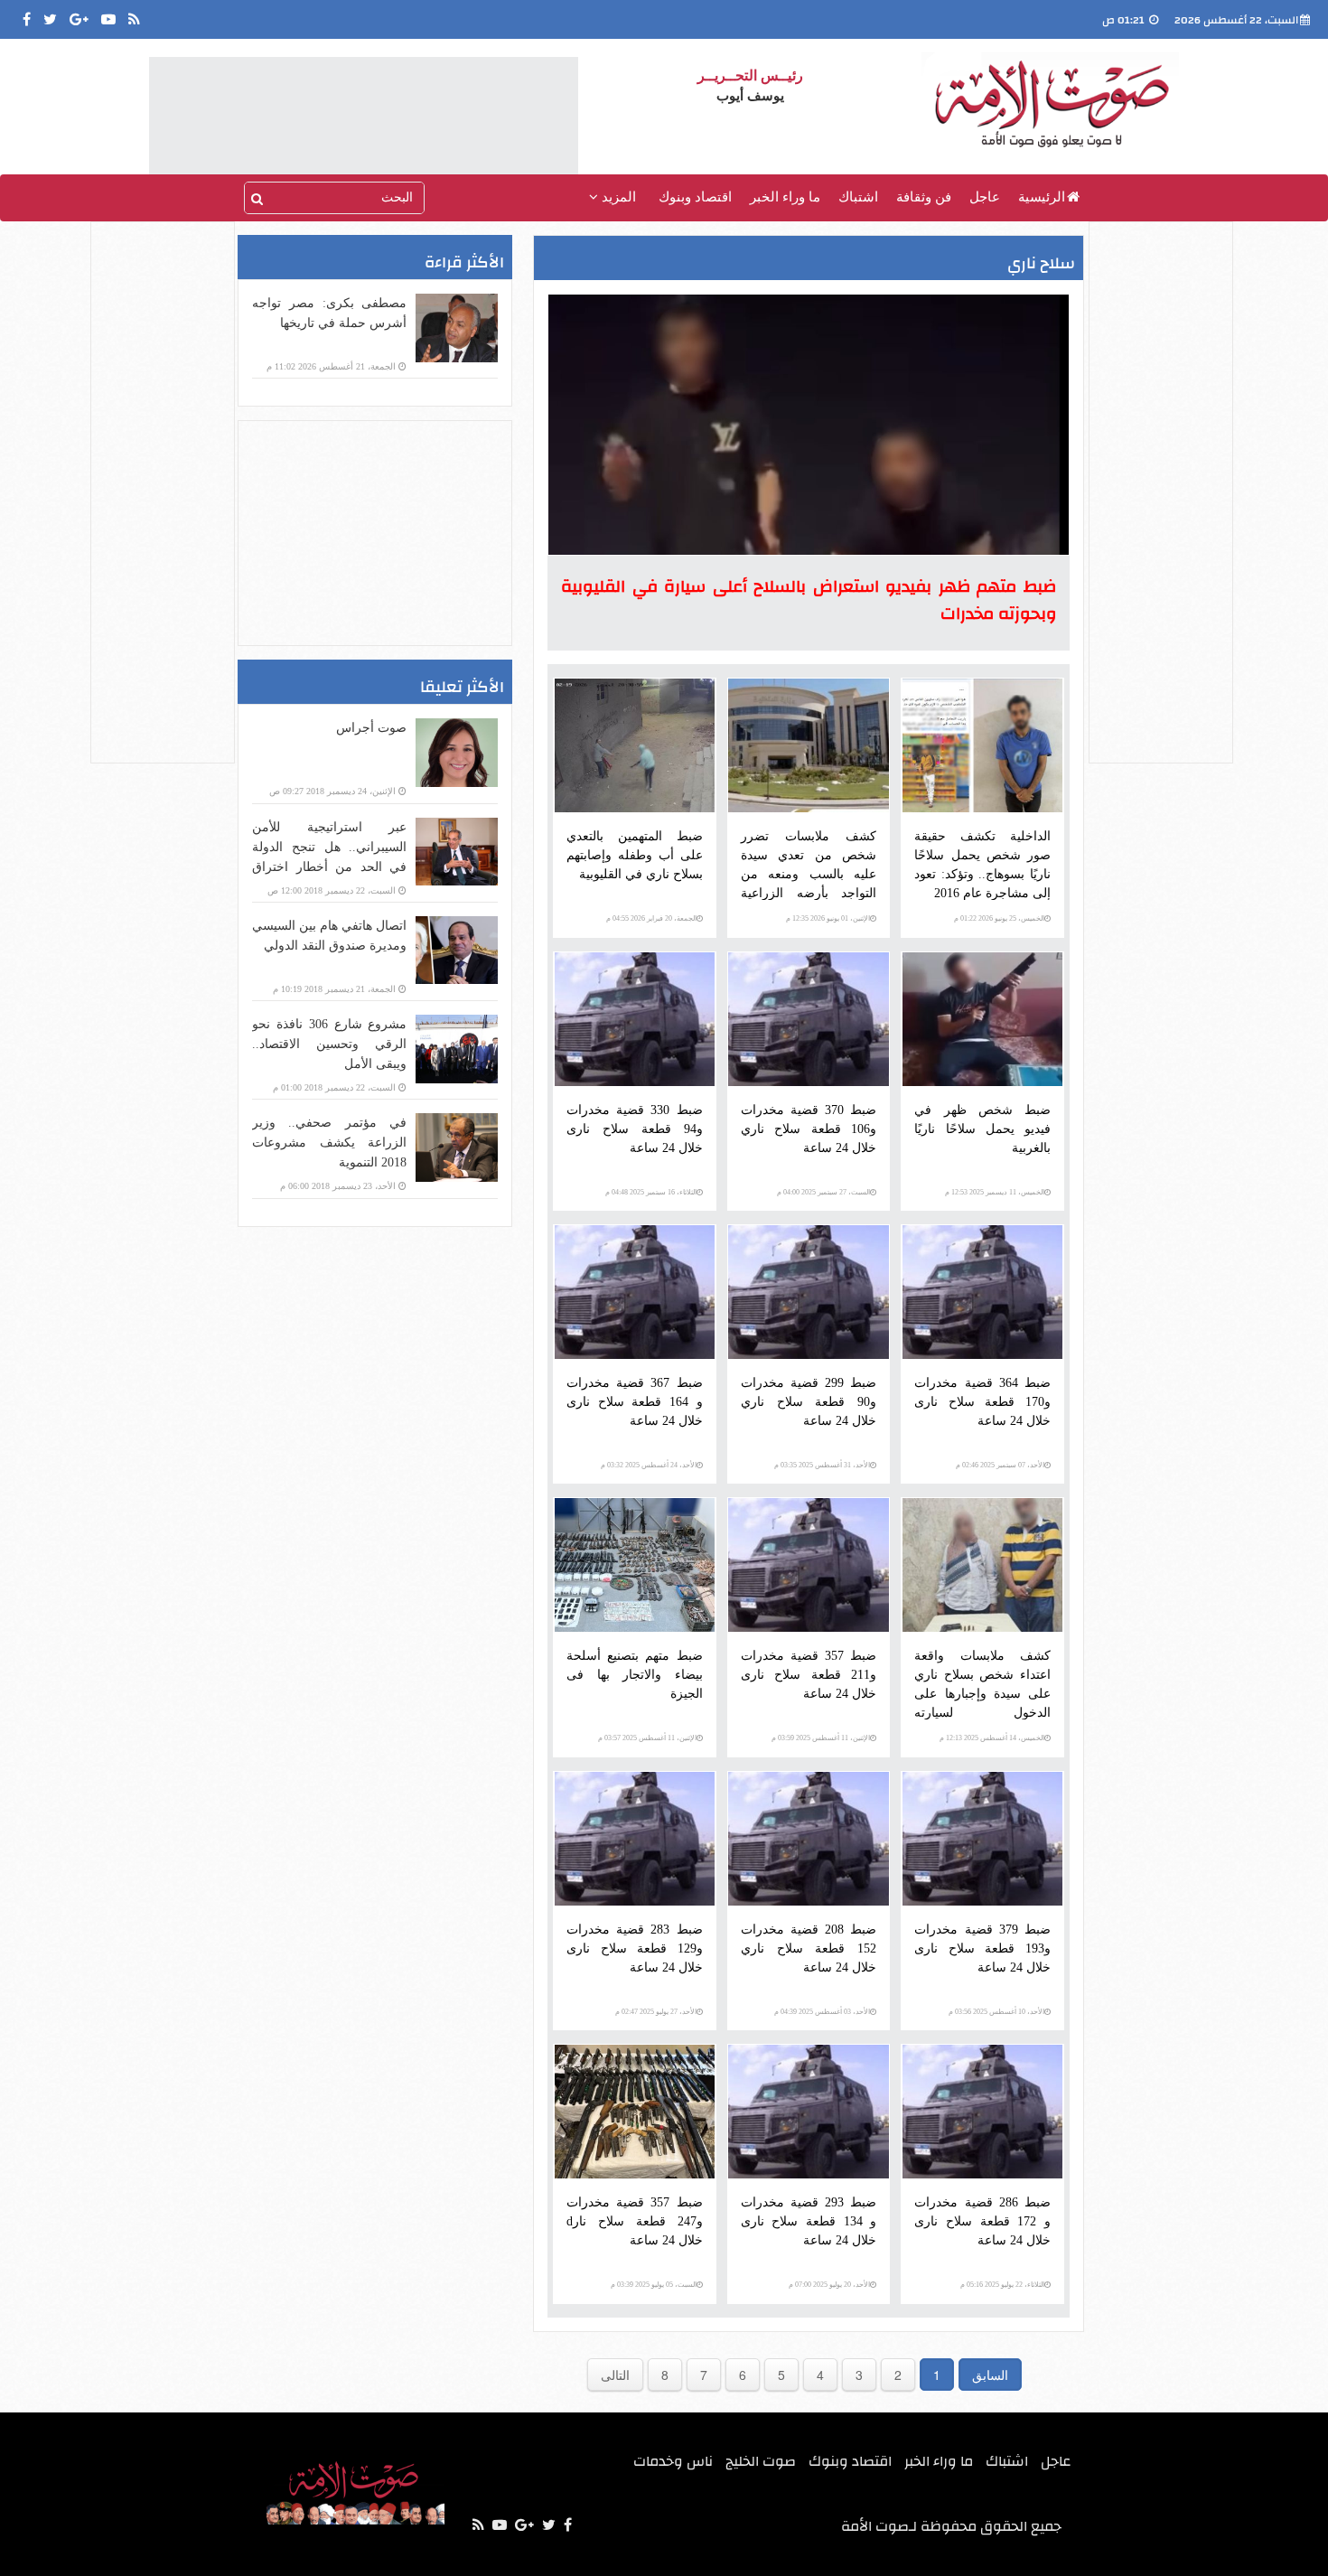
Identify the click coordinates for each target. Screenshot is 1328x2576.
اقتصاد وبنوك (695, 197)
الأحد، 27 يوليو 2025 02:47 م (656, 2012)
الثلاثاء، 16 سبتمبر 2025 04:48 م (651, 1192)
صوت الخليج (761, 2461)
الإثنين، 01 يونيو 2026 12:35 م (828, 918)
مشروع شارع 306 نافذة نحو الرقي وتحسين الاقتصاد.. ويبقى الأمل (329, 1044)
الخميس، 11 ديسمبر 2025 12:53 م (995, 1192)
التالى (615, 2375)
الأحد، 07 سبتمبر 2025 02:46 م (1000, 1465)
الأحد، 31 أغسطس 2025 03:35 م (822, 1465)
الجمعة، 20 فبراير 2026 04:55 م (651, 918)
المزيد (617, 197)
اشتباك (858, 197)
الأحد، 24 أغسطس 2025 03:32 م (649, 1465)
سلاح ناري (1041, 263)
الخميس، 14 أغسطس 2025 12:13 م (992, 1738)
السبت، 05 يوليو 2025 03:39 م (654, 2285)
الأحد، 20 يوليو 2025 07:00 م (829, 2285)
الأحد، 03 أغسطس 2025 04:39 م (822, 2012)
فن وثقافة (924, 197)
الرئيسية (1042, 197)
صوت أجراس (371, 728)
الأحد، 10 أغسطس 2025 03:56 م (996, 2012)
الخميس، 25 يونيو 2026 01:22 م (999, 918)
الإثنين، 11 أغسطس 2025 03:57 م (647, 1738)
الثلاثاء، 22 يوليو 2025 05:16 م (1002, 2285)
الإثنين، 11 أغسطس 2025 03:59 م (821, 1738)
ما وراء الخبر (785, 197)
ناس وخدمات (673, 2461)
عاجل (985, 197)
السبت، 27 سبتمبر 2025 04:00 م (823, 1192)
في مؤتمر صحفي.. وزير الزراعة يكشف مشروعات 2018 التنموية (329, 1143)
